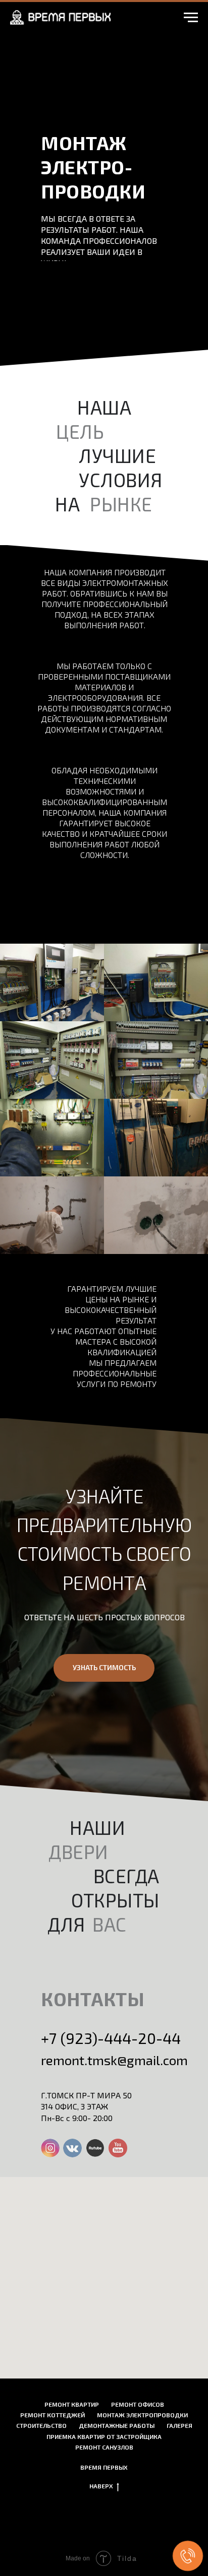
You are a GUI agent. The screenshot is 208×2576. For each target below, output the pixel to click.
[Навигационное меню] (191, 18)
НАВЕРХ (101, 2486)
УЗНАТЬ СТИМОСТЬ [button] (104, 1667)
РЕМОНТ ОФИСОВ (138, 2404)
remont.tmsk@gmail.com (114, 2060)
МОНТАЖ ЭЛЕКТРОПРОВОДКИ (142, 2415)
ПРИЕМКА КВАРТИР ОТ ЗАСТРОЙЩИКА (104, 2436)
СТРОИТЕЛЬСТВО (41, 2425)
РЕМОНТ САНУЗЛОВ (104, 2447)
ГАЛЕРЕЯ (179, 2425)
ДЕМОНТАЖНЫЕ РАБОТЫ (117, 2425)
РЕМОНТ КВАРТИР (72, 2404)
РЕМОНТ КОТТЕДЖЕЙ (53, 2415)
